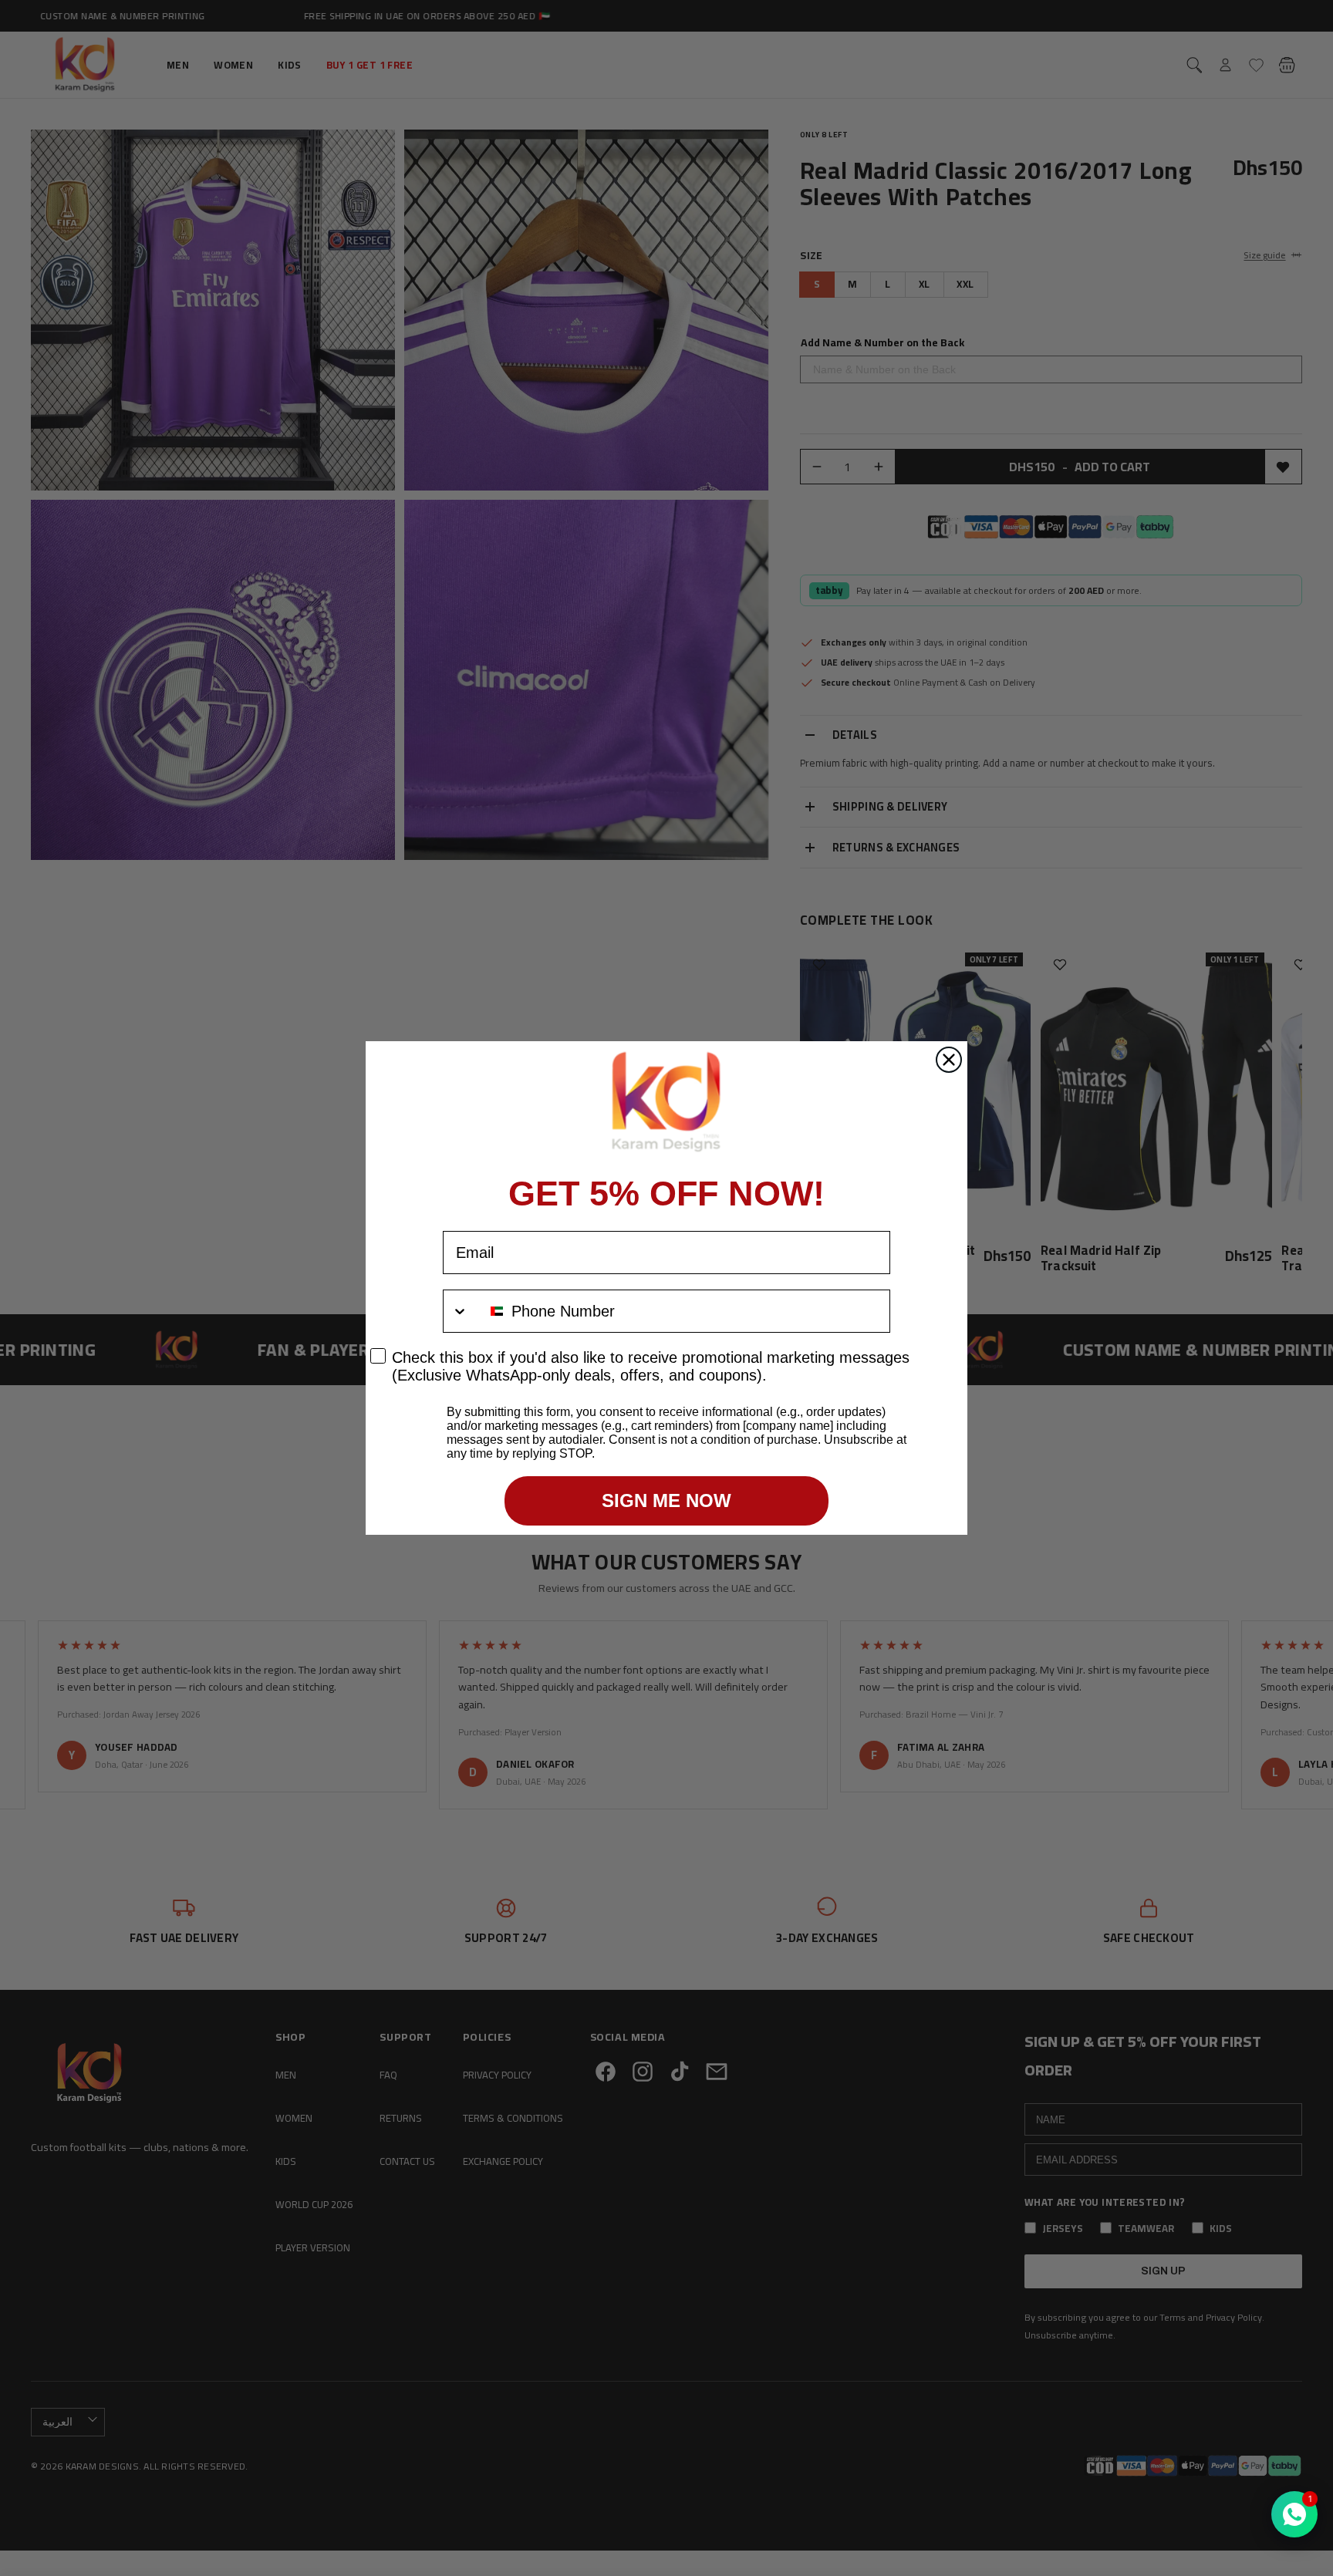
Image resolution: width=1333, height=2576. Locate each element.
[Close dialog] (949, 1060)
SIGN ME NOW (666, 1500)
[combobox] (474, 1311)
